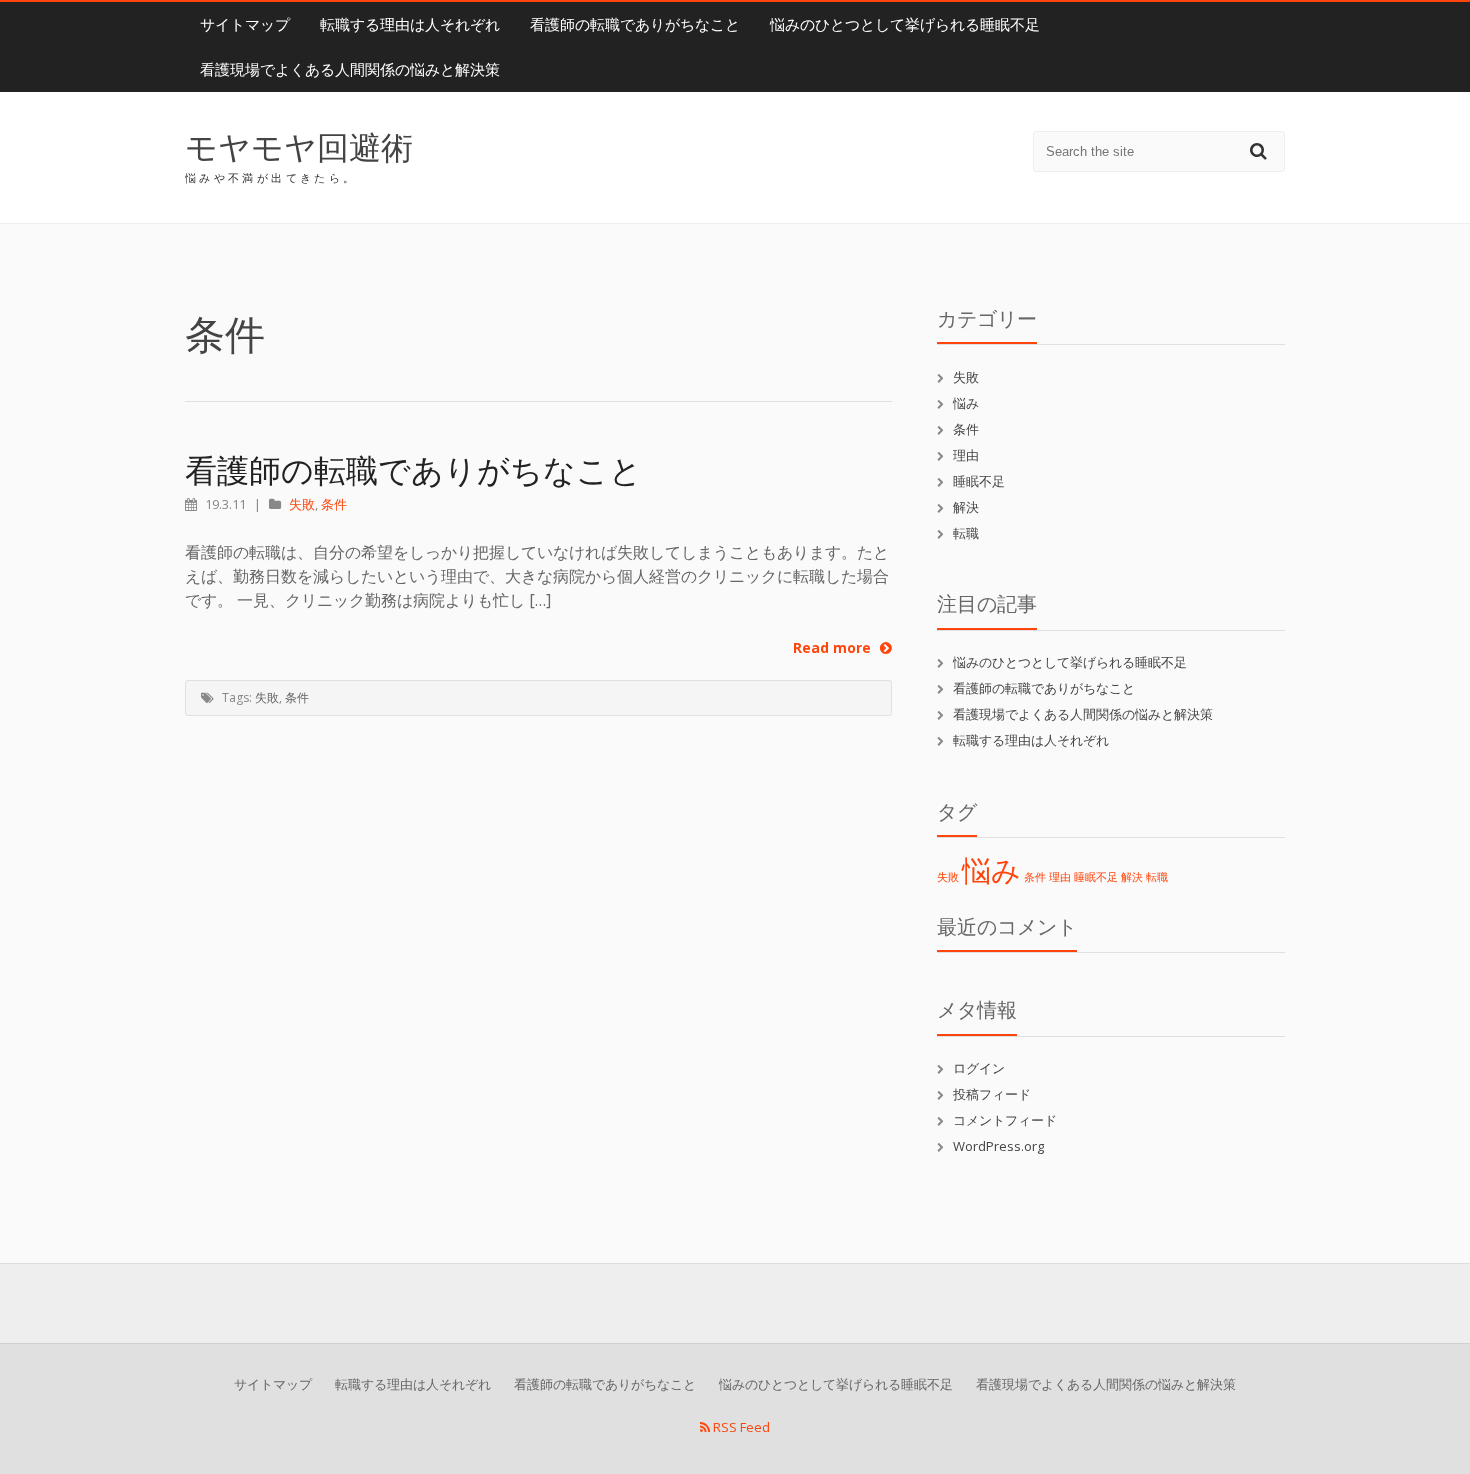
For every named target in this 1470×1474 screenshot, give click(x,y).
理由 (966, 455)
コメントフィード (1005, 1120)
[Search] (1261, 150)
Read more (834, 647)
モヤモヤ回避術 (299, 147)
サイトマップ (245, 24)
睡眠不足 (979, 481)
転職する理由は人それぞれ (410, 24)
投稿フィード (992, 1094)
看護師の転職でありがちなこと (635, 24)
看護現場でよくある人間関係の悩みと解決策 (350, 69)
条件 (334, 504)
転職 (966, 533)
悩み (966, 403)
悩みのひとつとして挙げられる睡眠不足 (905, 24)
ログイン (979, 1068)
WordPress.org (998, 1146)
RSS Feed (740, 1427)
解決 (966, 507)
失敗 (302, 504)
